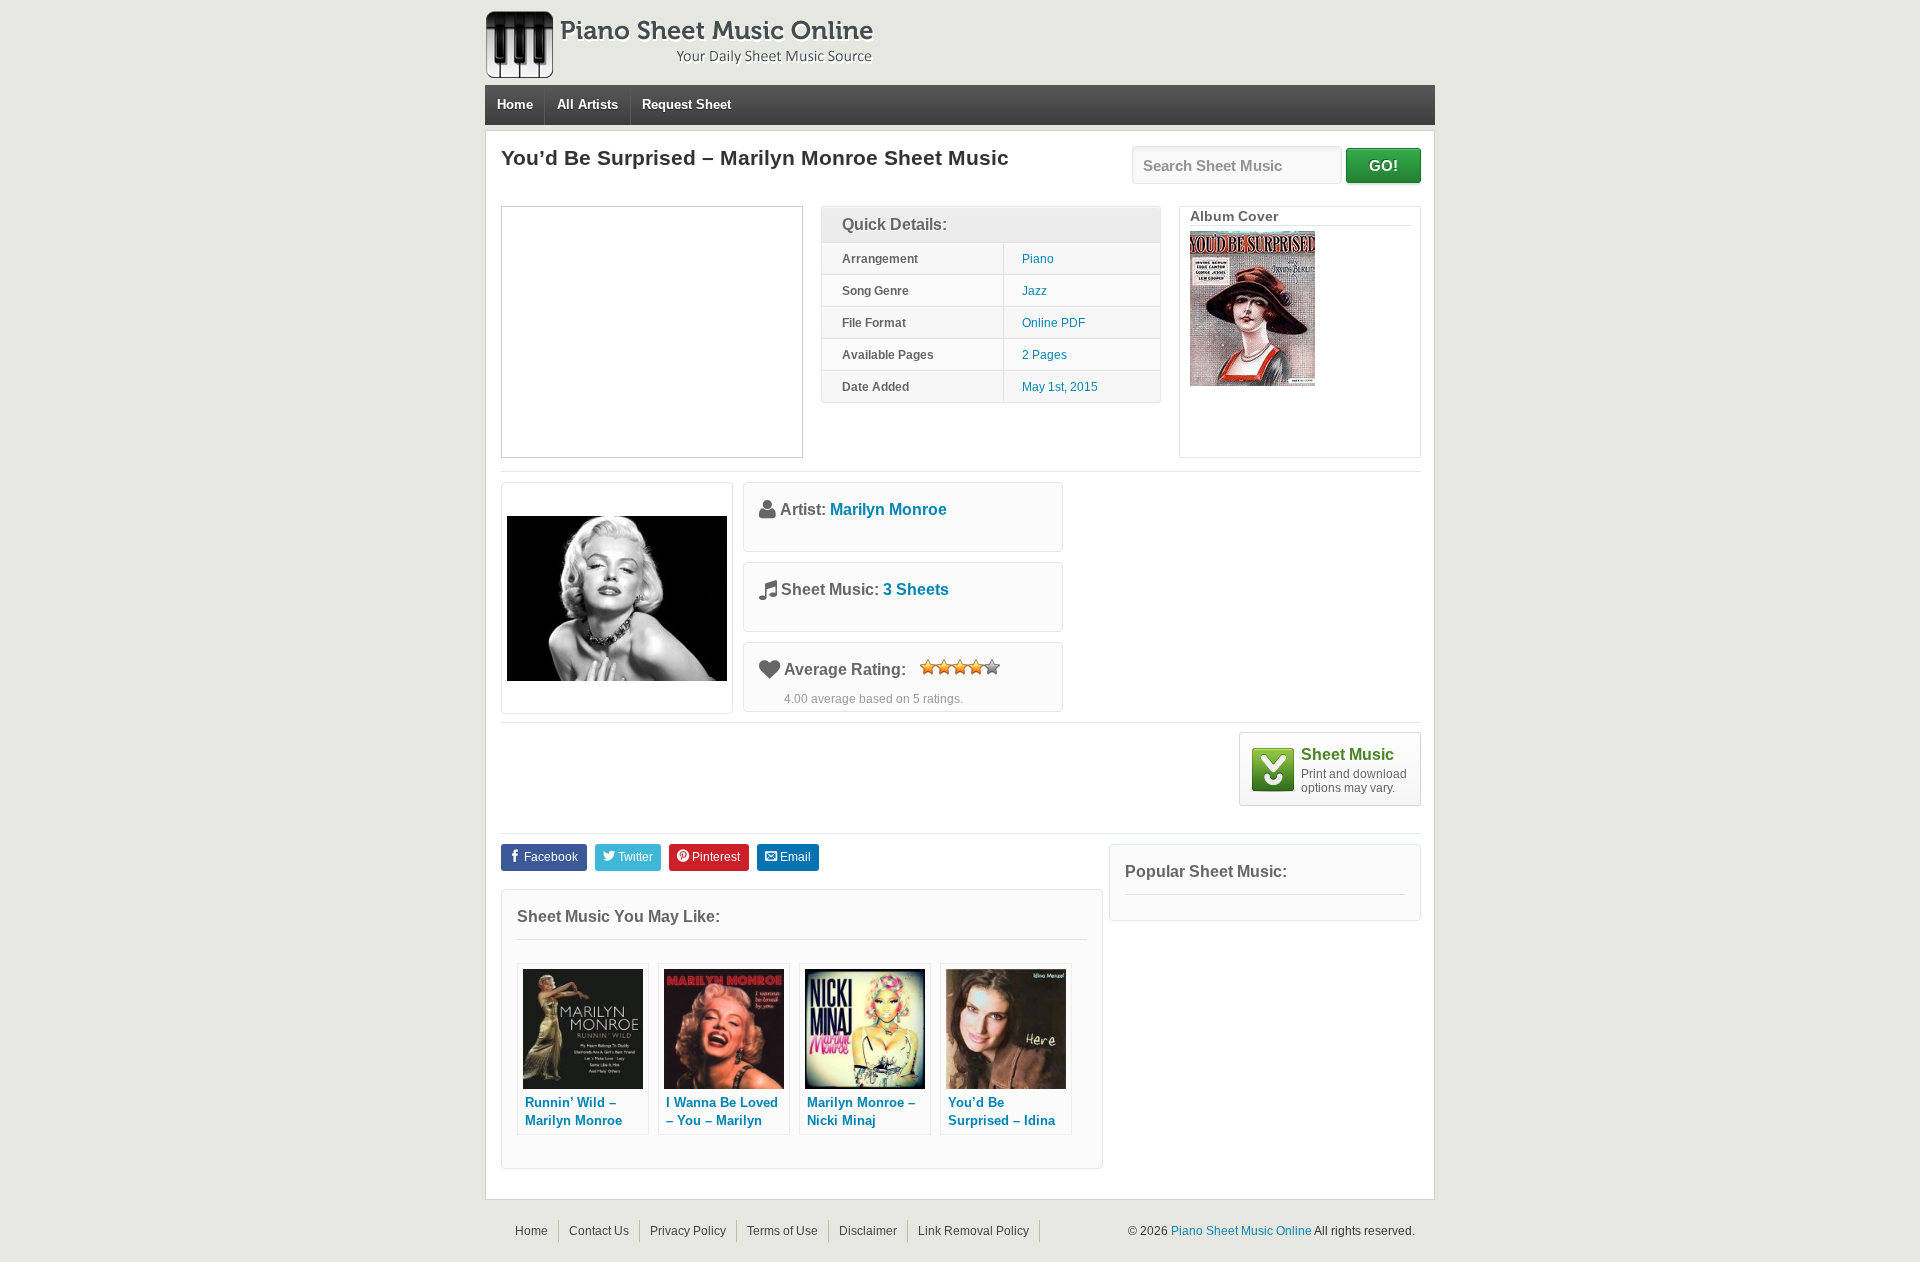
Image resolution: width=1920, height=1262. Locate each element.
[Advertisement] (652, 332)
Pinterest (714, 857)
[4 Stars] (976, 667)
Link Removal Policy (973, 1231)
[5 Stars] (992, 667)
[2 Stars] (944, 667)
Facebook (549, 857)
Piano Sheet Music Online (1241, 1231)
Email (794, 857)
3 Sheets (916, 589)
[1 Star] (928, 667)
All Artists (587, 104)
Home (515, 104)
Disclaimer (868, 1231)
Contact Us (599, 1231)
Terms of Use (782, 1231)
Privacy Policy (688, 1231)
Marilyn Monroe (888, 509)
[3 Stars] (960, 667)
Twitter (634, 857)
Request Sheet (686, 104)
